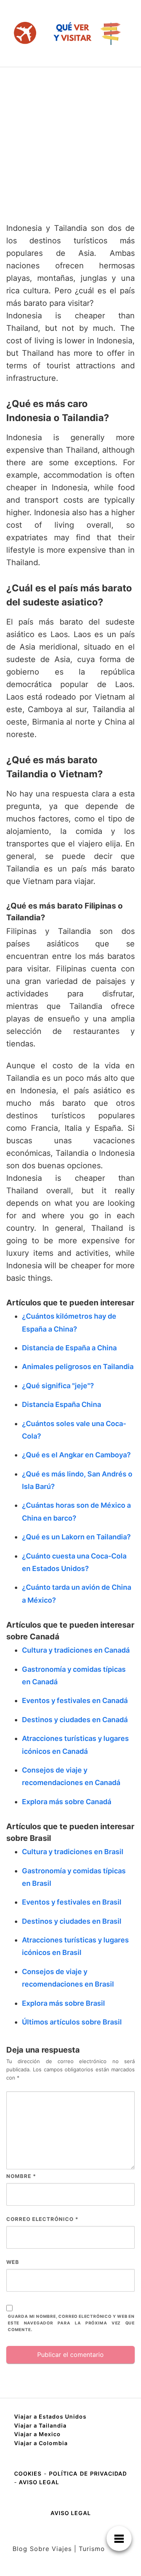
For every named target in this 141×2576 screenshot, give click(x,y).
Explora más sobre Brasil (63, 2003)
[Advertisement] (70, 141)
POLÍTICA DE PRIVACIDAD (88, 2473)
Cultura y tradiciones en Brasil (73, 1852)
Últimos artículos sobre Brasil (72, 2022)
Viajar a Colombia (41, 2443)
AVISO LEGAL (39, 2482)
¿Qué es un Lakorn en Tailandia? (76, 1537)
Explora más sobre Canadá (67, 1802)
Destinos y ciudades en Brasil (72, 1921)
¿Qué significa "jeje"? (58, 1386)
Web (13, 2262)
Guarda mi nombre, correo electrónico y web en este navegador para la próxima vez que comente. (71, 2323)
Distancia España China (61, 1404)
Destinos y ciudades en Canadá (75, 1720)
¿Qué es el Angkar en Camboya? (76, 1455)
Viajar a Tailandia (40, 2425)
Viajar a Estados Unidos (50, 2416)
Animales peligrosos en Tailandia (78, 1367)
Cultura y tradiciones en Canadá (76, 1650)
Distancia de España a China (69, 1348)
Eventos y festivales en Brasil (72, 1902)
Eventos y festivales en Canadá (75, 1700)
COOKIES (29, 2473)
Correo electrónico (42, 2219)
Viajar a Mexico (37, 2434)
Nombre (21, 2176)
